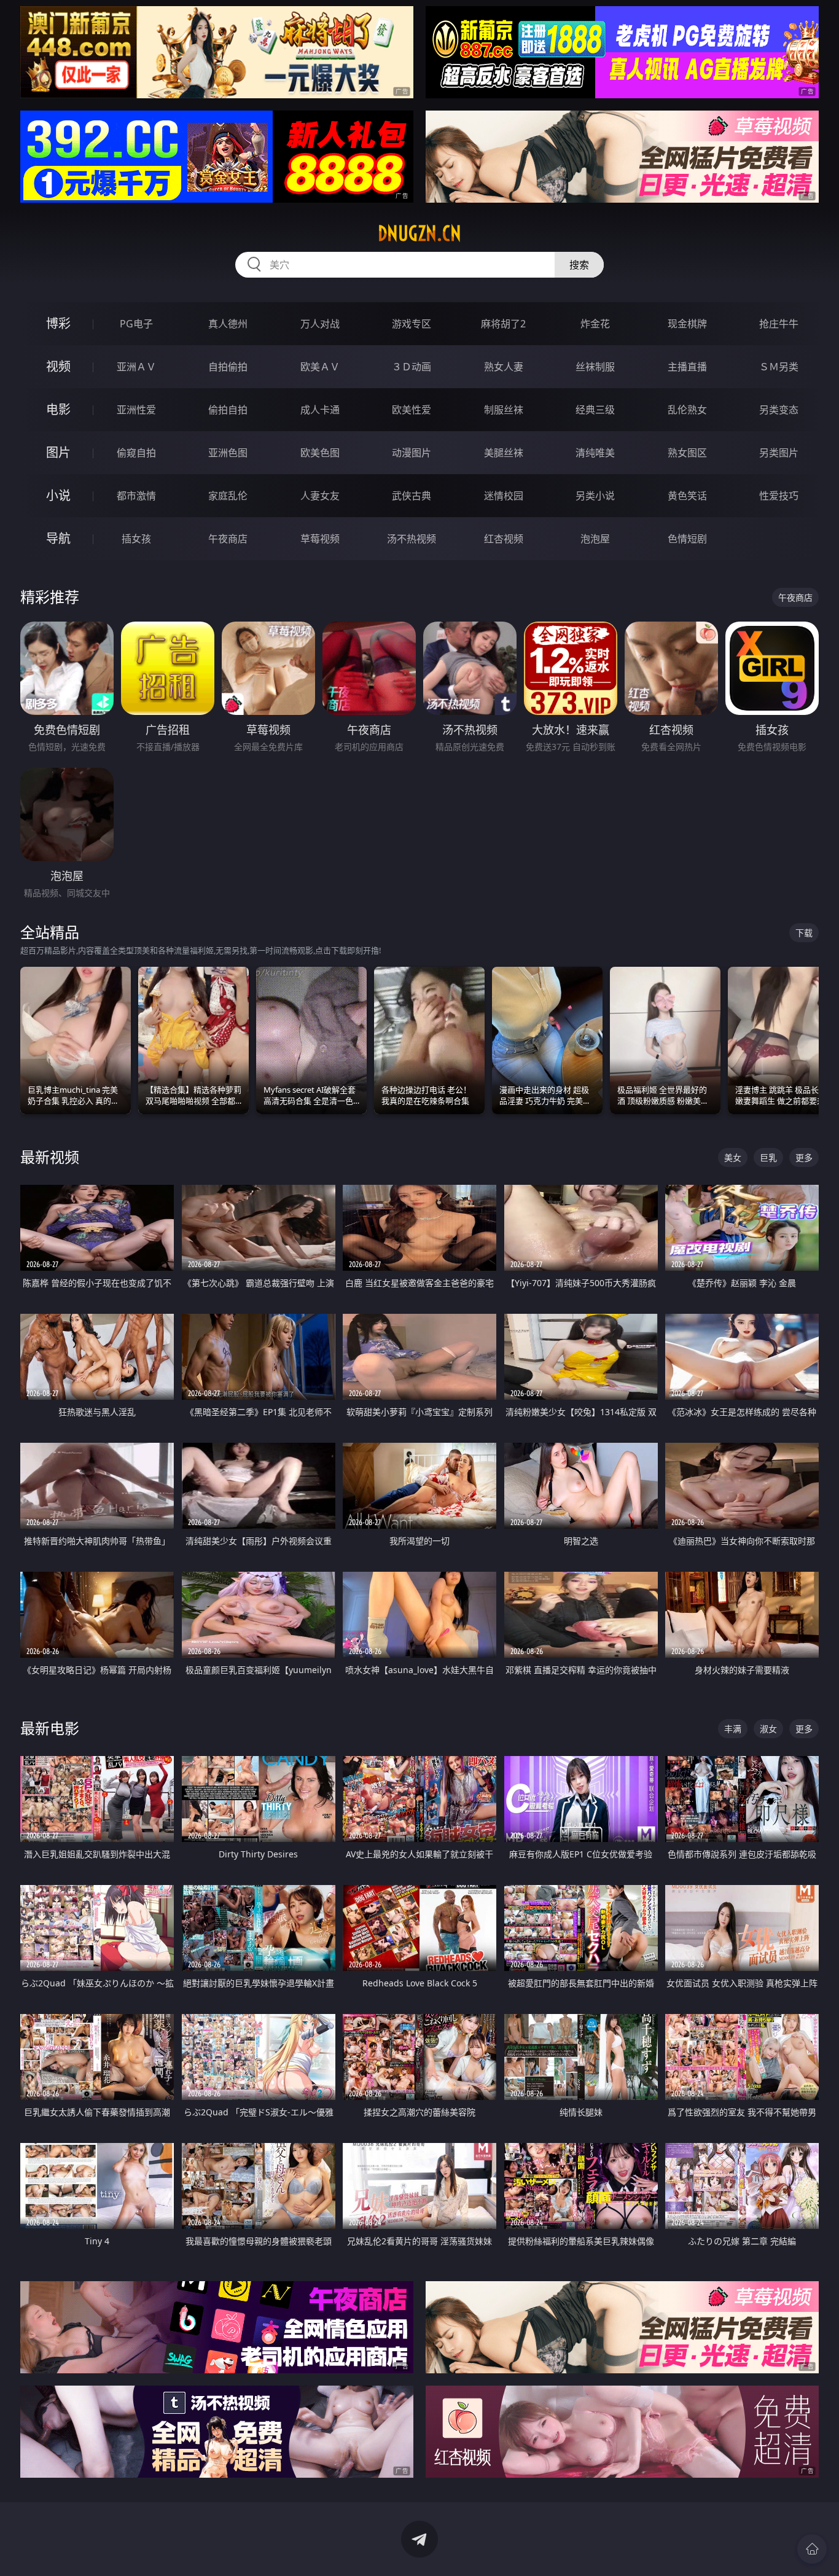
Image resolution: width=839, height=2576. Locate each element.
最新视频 (50, 1157)
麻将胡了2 (503, 324)
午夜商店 (228, 539)
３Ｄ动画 (412, 367)
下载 (804, 933)
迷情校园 (504, 496)
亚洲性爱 (136, 410)
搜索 (579, 265)
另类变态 (779, 410)
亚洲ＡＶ (136, 367)
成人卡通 (320, 410)
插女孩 (136, 539)
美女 (733, 1157)
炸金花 (595, 324)
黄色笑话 (687, 496)
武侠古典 (412, 496)
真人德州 (228, 324)
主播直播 (687, 367)
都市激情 (136, 496)
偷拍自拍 (228, 410)
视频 (58, 366)
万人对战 (320, 324)
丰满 (733, 1729)
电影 (58, 409)
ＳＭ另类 (779, 367)
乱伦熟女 (687, 410)
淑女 (768, 1729)
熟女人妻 (504, 367)
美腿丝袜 (504, 453)
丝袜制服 (595, 367)
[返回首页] (812, 2549)
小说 (58, 495)
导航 (58, 538)
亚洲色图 (228, 453)
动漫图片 (412, 453)
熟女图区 (687, 453)
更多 (804, 1157)
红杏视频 (504, 539)
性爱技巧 (779, 496)
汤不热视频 (412, 539)
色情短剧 (687, 539)
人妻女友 (320, 496)
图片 (58, 452)
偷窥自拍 (136, 453)
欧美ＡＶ (320, 367)
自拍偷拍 (228, 367)
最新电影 (50, 1728)
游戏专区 (412, 324)
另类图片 (779, 453)
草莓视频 (320, 539)
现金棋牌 (687, 324)
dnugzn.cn (419, 233)
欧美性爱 (412, 410)
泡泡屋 (595, 539)
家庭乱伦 (228, 496)
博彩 (58, 323)
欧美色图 (320, 453)
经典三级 (595, 410)
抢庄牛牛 (779, 324)
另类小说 (595, 496)
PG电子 (136, 324)
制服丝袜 (504, 410)
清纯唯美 (595, 453)
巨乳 (768, 1157)
